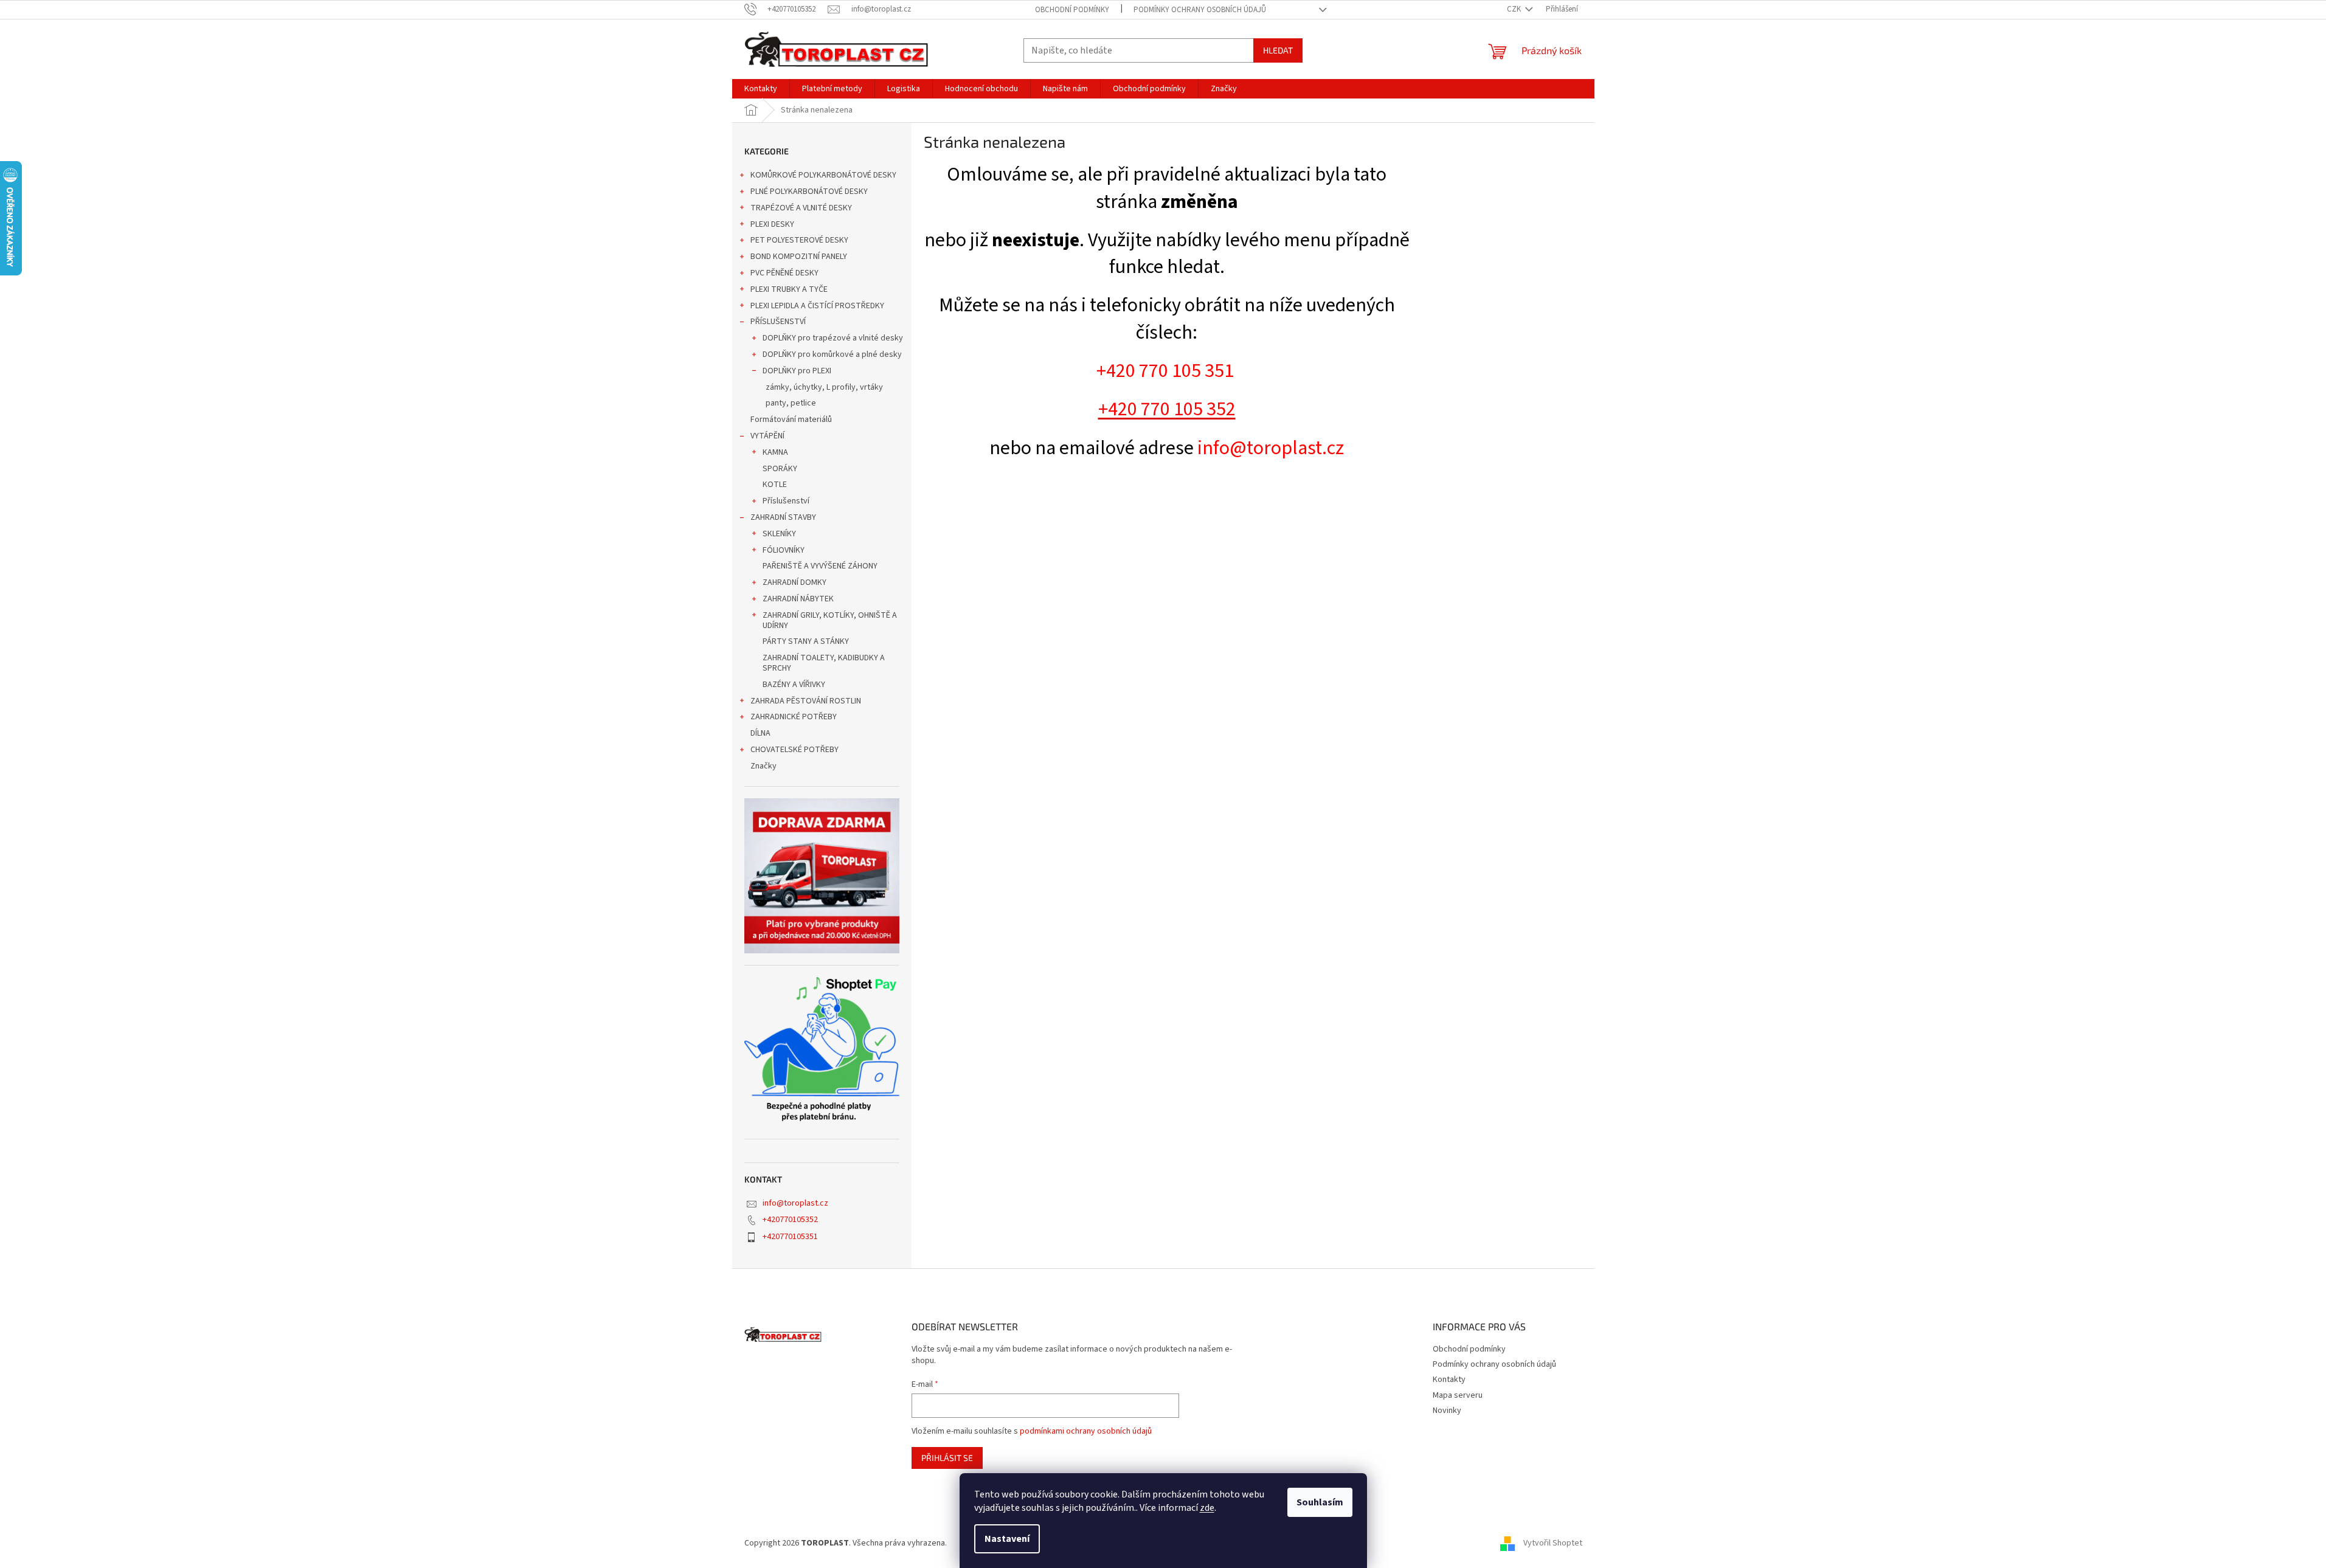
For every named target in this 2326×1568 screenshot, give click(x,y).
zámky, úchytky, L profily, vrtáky (824, 387)
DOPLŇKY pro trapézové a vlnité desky (833, 338)
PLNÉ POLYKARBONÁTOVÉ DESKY (809, 192)
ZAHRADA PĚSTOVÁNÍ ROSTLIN (806, 701)
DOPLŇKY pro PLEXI (797, 371)
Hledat (1278, 50)
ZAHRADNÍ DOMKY (794, 582)
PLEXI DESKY (772, 224)
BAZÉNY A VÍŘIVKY (794, 685)
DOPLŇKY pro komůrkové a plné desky (832, 354)
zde (1207, 1508)
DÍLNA (760, 733)
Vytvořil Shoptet (1553, 1543)
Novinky (1447, 1411)
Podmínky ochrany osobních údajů (1200, 10)
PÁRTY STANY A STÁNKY (806, 641)
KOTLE (775, 485)
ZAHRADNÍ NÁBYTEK (798, 599)
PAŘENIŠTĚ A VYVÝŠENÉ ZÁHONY (820, 566)
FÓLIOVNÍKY (784, 550)
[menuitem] (761, 89)
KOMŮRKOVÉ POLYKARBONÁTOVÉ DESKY (823, 175)
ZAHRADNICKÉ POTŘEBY (794, 717)
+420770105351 (790, 1237)
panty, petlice (791, 403)
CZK (1515, 9)
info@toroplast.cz (795, 1203)
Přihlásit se (947, 1458)
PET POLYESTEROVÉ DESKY (799, 240)
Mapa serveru (1458, 1395)
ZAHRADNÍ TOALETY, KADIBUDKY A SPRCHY (824, 663)
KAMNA (775, 452)
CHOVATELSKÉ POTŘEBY (794, 750)
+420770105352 (790, 1220)
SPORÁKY (780, 469)
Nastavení (1007, 1539)
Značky (763, 766)
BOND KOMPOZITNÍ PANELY (799, 257)
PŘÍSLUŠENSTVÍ (778, 322)
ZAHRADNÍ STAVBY (783, 517)
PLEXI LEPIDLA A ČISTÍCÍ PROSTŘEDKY (817, 306)
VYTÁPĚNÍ (767, 436)
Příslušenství (786, 501)
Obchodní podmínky (1072, 10)
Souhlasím (1320, 1502)
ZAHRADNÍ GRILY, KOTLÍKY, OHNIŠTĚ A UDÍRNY (830, 620)
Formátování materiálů (791, 420)
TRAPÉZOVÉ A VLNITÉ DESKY (801, 208)
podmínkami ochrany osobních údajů (1086, 1431)
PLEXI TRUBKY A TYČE (789, 289)
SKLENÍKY (779, 534)
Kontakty (1449, 1380)
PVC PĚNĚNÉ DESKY (784, 273)
